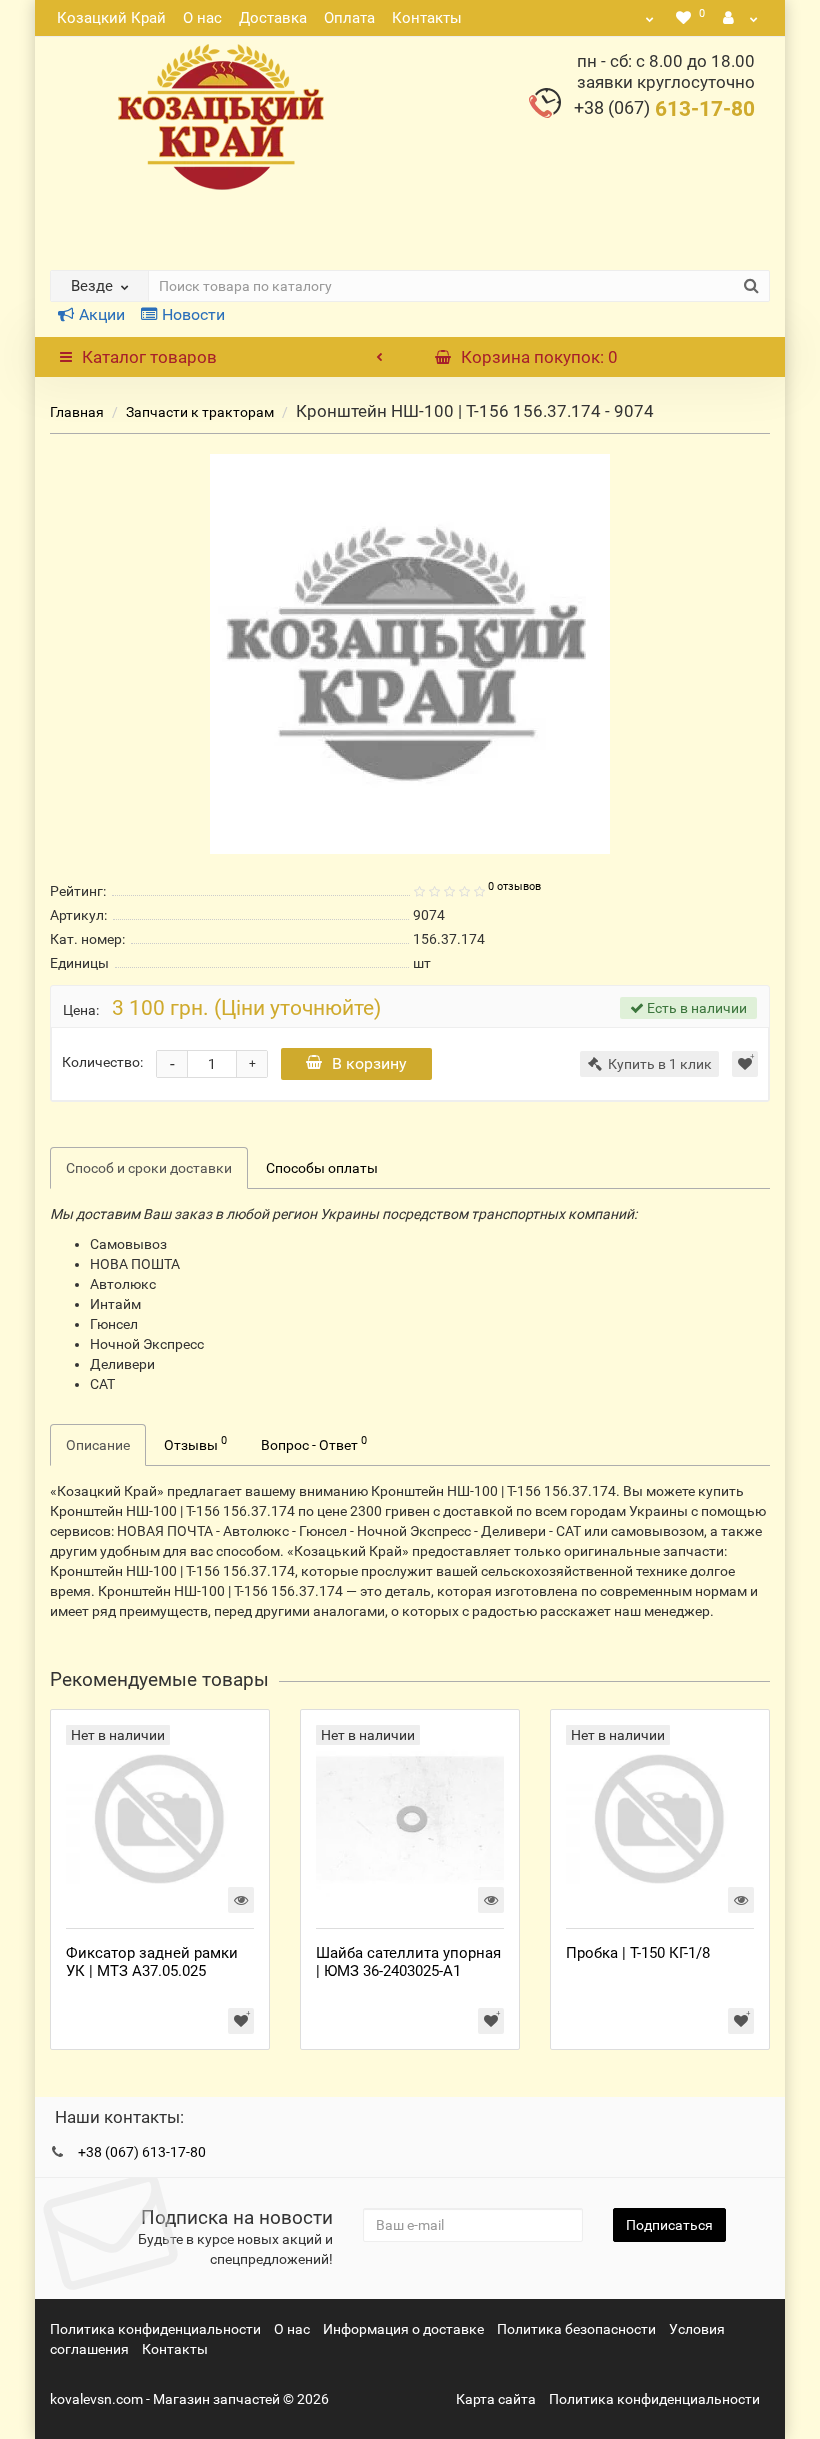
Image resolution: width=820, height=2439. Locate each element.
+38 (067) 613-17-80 (142, 2152)
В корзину (369, 1063)
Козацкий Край (111, 18)
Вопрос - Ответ (314, 1443)
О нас (202, 18)
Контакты (427, 18)
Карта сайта (496, 2399)
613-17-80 (664, 109)
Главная (77, 412)
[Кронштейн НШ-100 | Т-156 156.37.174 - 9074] (410, 654)
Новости (193, 314)
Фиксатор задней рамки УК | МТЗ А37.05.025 (152, 1962)
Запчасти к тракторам (200, 412)
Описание (98, 1445)
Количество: (102, 1062)
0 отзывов (514, 886)
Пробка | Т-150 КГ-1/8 (638, 1953)
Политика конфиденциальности (155, 2329)
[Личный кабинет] (741, 18)
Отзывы (195, 1443)
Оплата (349, 18)
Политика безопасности (576, 2329)
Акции (102, 314)
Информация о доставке (403, 2329)
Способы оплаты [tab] (322, 1168)
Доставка (273, 18)
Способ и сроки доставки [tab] (149, 1168)
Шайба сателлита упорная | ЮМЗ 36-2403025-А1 (408, 1962)
